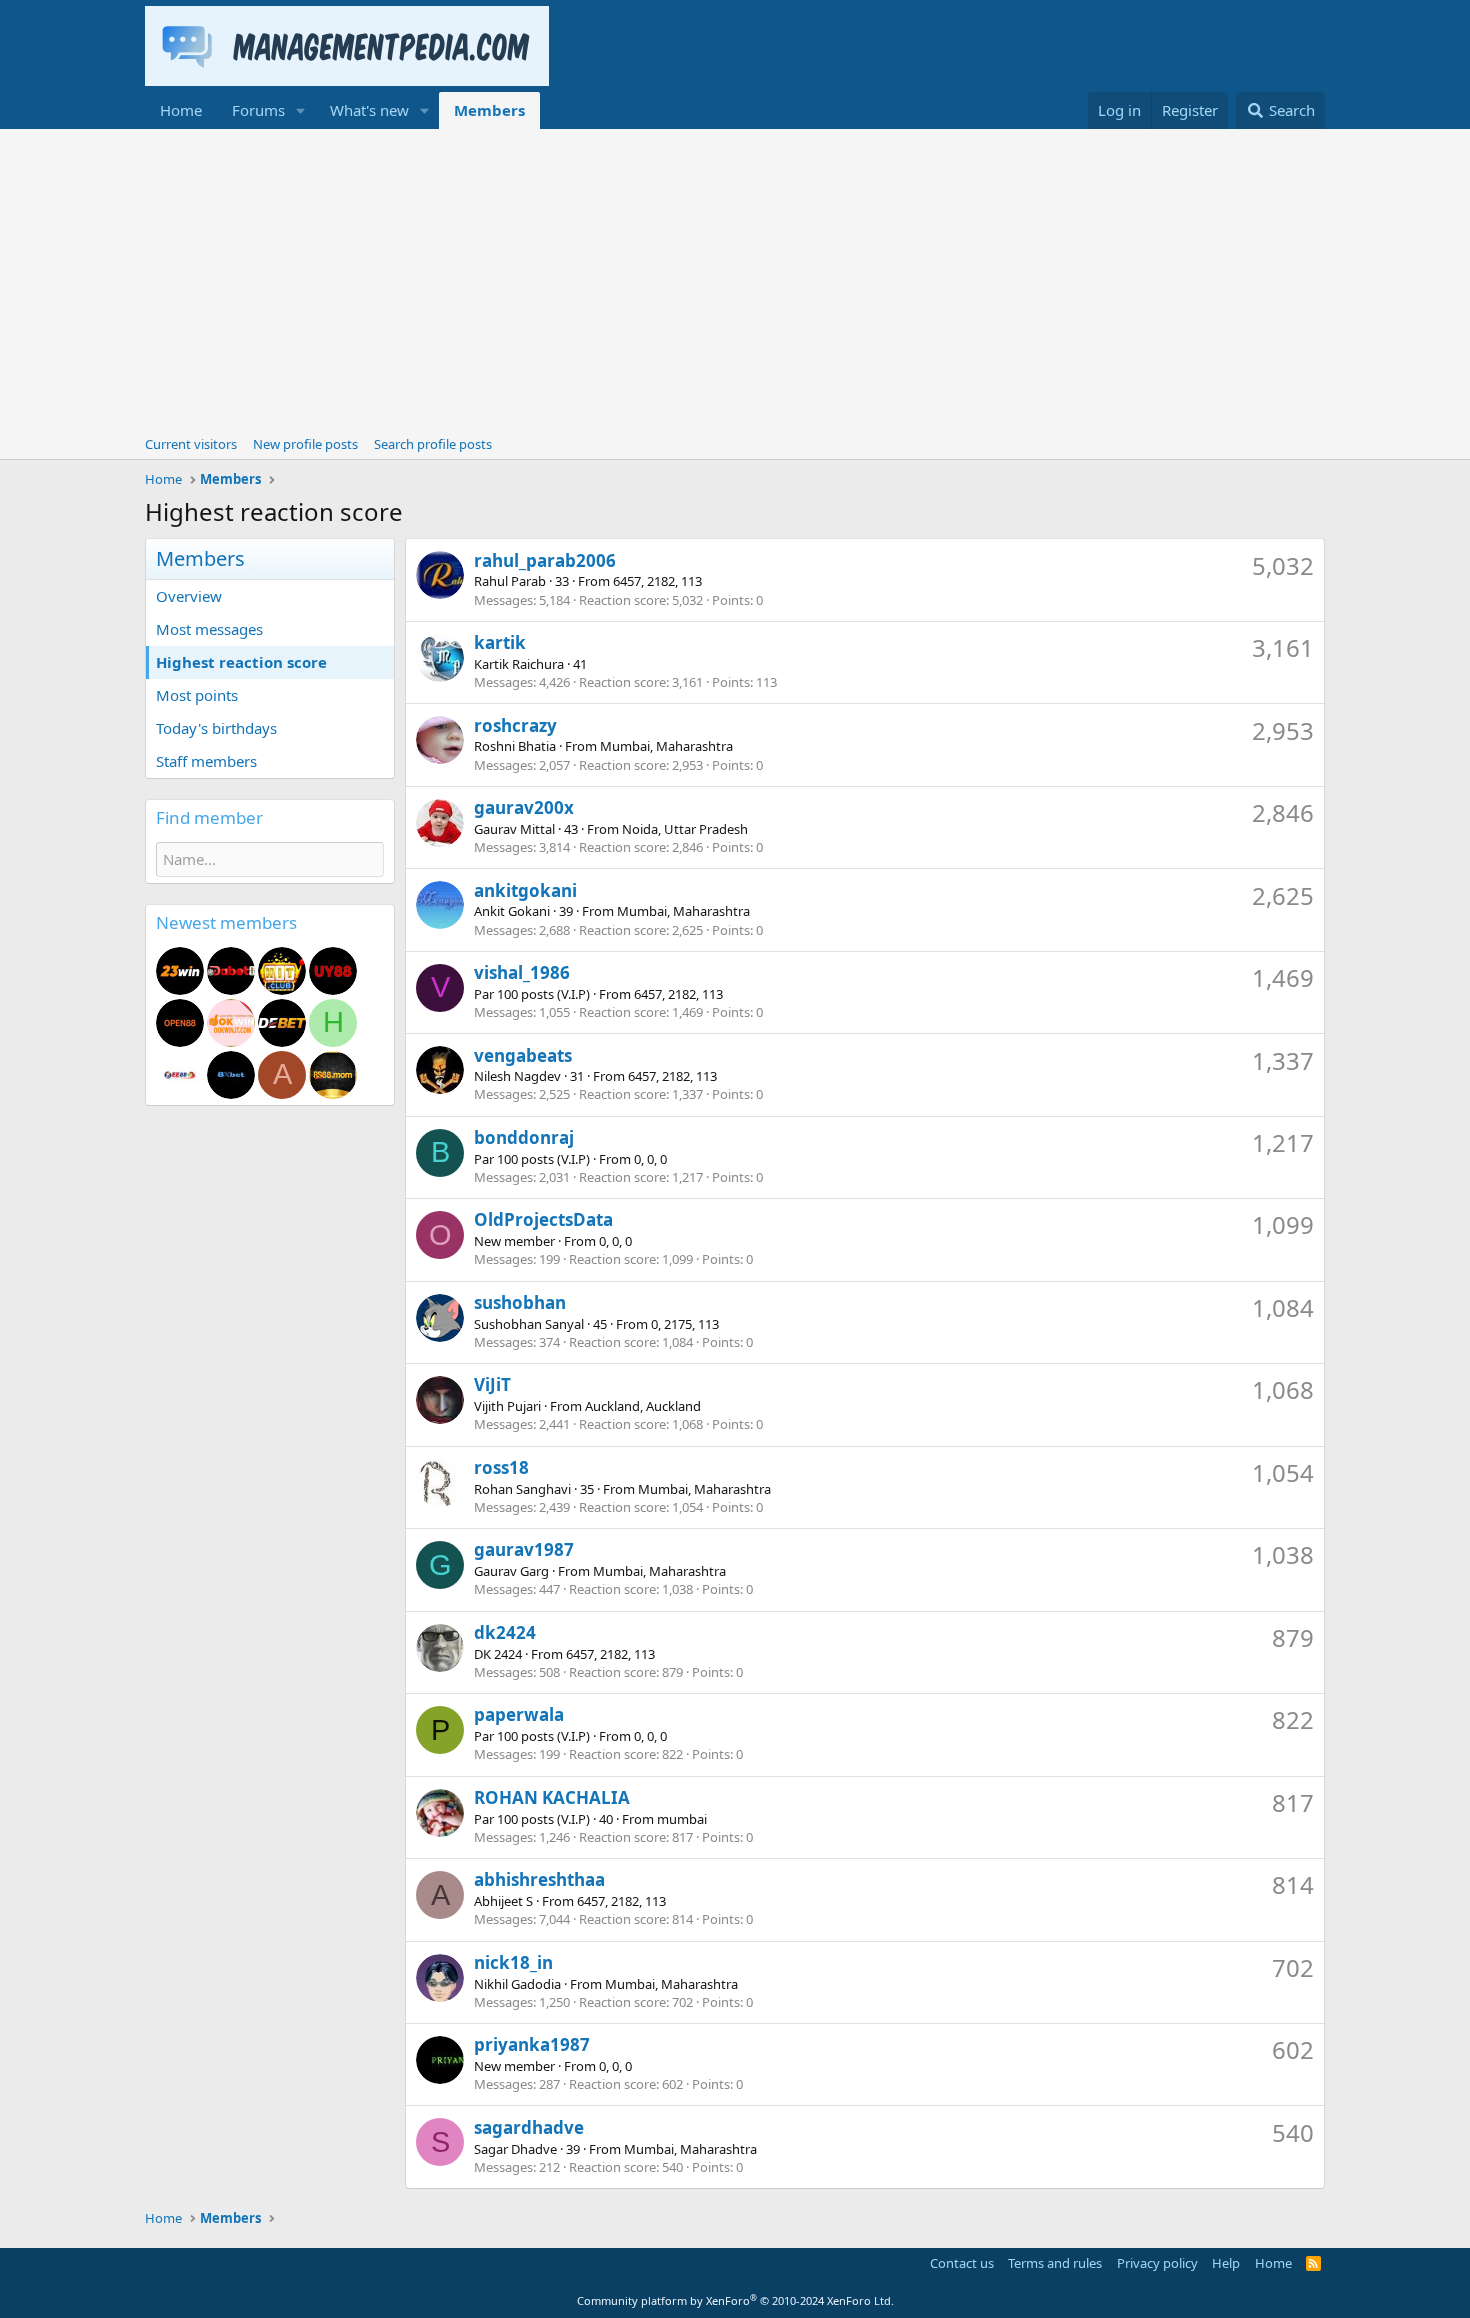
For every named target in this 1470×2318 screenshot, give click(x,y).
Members (489, 110)
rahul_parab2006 (545, 560)
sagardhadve (529, 2127)
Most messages (209, 629)
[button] (301, 110)
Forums (258, 110)
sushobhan (520, 1302)
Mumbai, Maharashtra (666, 746)
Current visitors (191, 444)
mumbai (682, 1819)
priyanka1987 (532, 2044)
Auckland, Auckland (643, 1406)
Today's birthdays (216, 728)
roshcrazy (515, 725)
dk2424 (505, 1632)
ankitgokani (525, 890)
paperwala (519, 1714)
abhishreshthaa (539, 1879)
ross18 (501, 1467)
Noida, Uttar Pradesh (685, 829)
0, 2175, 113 (685, 1324)
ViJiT (492, 1384)
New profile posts (305, 444)
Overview (189, 596)
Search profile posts (433, 444)
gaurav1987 (524, 1549)
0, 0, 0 (650, 1159)
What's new (369, 110)
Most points (197, 695)
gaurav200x (524, 807)
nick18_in (513, 1962)
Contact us (962, 2263)
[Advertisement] (735, 279)
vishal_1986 (522, 972)
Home (181, 110)
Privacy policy (1157, 2263)
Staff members (206, 761)
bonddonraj (524, 1137)
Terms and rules (1055, 2263)
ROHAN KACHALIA (552, 1797)
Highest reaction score (241, 662)
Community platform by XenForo (735, 2300)
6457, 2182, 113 (657, 581)
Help (1226, 2263)
